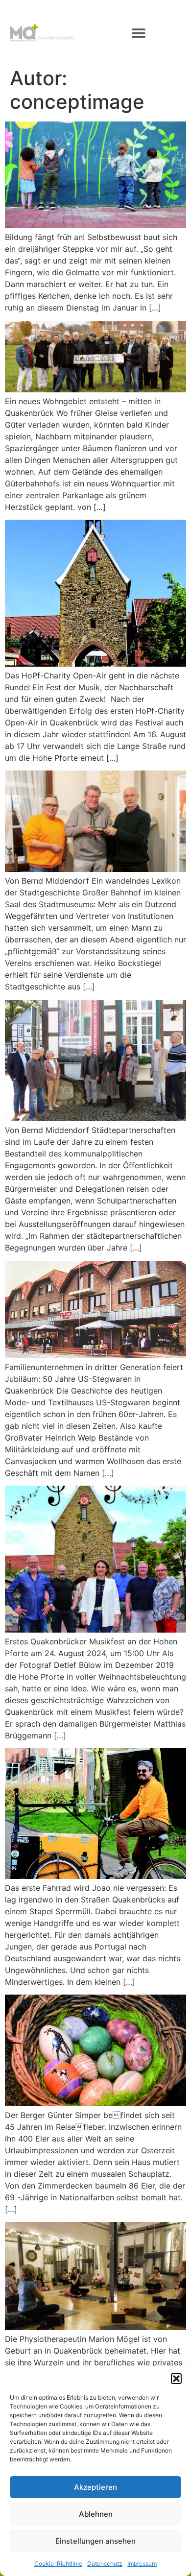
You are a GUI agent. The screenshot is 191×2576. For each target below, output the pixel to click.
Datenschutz (105, 2564)
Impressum (142, 2564)
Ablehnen (96, 2514)
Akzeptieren (95, 2487)
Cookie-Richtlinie (58, 2564)
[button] (176, 2379)
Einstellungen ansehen (95, 2541)
